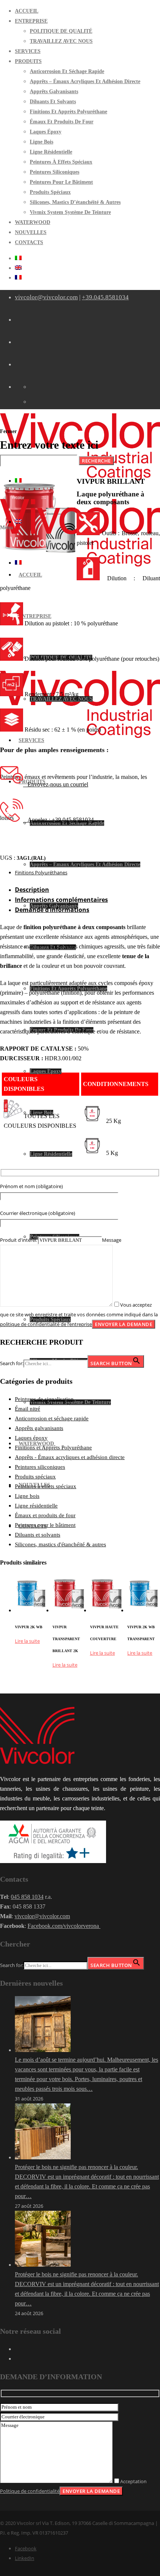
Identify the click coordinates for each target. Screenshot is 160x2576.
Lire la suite (27, 1641)
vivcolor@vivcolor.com (46, 297)
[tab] (87, 890)
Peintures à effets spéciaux (46, 1486)
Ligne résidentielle (36, 1506)
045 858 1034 (27, 1897)
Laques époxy (31, 1438)
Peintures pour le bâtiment (45, 1525)
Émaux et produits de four (45, 1515)
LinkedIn (25, 2558)
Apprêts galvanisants (39, 1428)
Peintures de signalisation (44, 1399)
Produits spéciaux (35, 1477)
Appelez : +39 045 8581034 (58, 820)
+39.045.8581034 (105, 297)
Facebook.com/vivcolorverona (64, 1926)
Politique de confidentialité (30, 2491)
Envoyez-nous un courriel (56, 784)
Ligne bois (27, 1496)
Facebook (26, 2548)
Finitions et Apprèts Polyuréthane (53, 1448)
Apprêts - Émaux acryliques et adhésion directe (70, 1457)
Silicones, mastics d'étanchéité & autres (60, 1544)
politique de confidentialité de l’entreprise (46, 1324)
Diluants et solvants (38, 1535)
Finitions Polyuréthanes (41, 872)
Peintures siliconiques (40, 1467)
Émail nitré (28, 1409)
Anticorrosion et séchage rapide (52, 1418)
